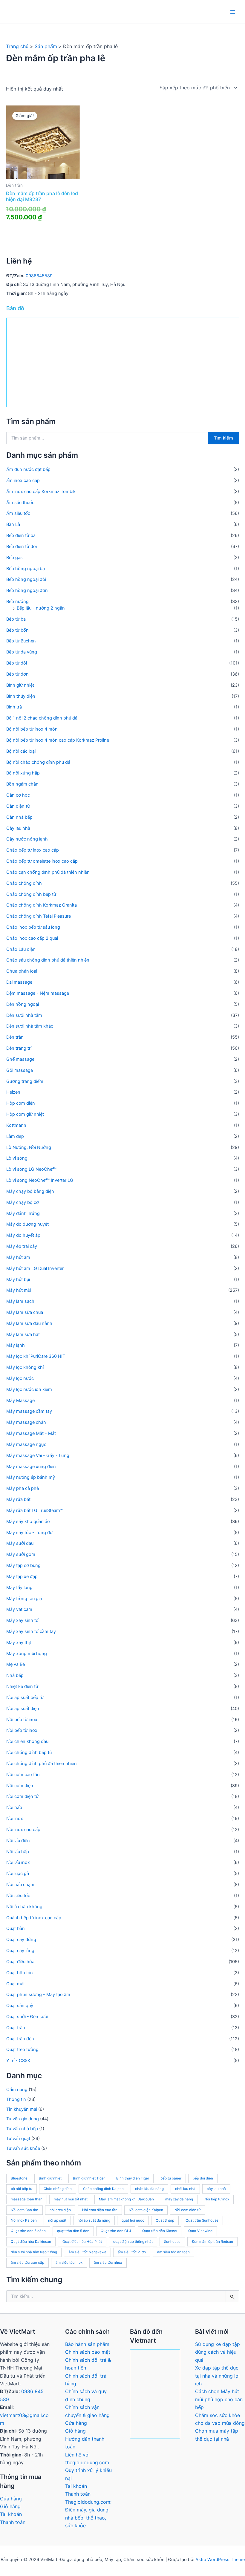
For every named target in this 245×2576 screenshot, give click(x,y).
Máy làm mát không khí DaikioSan (126, 2199)
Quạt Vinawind (200, 2231)
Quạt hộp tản (20, 1973)
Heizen (13, 1092)
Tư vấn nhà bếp (22, 2129)
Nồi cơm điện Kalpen (146, 2210)
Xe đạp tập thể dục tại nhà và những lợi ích (217, 2376)
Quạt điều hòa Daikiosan (31, 2242)
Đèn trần (15, 1037)
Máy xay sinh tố (22, 1620)
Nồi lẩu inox (18, 1862)
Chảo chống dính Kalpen (103, 2189)
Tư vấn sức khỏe (23, 2148)
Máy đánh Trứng (23, 1213)
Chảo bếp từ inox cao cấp (33, 850)
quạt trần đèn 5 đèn (73, 2231)
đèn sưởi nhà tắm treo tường (34, 2252)
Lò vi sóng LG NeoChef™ (31, 1169)
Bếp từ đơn (17, 674)
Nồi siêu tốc (18, 1896)
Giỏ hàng (10, 2506)
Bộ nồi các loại (21, 751)
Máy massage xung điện (31, 1467)
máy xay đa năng (179, 2199)
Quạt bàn (16, 1928)
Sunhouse (172, 2242)
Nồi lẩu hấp (18, 1852)
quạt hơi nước (133, 2220)
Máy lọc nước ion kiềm (29, 1389)
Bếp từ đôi (17, 663)
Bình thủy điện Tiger (133, 2178)
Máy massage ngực (26, 1444)
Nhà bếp (15, 1675)
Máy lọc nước (20, 1378)
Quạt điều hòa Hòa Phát (82, 2242)
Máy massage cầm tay (29, 1411)
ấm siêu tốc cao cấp (27, 2263)
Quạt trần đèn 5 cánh (28, 2231)
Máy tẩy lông (19, 1588)
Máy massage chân (26, 1422)
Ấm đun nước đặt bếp (28, 469)
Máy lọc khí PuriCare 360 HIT (36, 1356)
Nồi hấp (14, 1807)
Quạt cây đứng (21, 1940)
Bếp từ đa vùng (22, 652)
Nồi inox (15, 1819)
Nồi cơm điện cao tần (100, 2210)
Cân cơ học (18, 795)
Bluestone (19, 2178)
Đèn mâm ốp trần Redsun (212, 2242)
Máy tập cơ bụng (23, 1565)
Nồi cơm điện (20, 1786)
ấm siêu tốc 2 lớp (132, 2252)
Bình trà (14, 707)
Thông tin (16, 2099)
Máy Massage (20, 1401)
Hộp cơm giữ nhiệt (25, 1114)
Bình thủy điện (21, 696)
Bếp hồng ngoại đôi (26, 579)
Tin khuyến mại (22, 2109)
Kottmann (16, 1125)
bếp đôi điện (203, 2178)
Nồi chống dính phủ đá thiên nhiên (42, 1764)
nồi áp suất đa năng (94, 2220)
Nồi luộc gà (18, 1874)
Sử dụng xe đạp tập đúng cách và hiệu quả (218, 2352)
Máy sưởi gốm (21, 1554)
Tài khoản (11, 2514)
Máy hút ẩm (18, 1257)
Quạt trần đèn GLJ (116, 2231)
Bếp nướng (17, 601)
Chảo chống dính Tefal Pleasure (39, 916)
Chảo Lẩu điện (21, 949)
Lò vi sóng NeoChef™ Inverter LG (40, 1180)
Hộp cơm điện (21, 1103)
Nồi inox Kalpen (24, 2220)
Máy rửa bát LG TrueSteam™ (35, 1510)
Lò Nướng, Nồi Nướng (29, 1147)
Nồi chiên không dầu (27, 1741)
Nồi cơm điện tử (22, 1796)
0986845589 (39, 276)
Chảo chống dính (24, 883)
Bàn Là (13, 524)
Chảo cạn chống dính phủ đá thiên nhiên (48, 872)
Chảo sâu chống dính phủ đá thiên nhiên (48, 960)
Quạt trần (16, 2028)
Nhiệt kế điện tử (22, 1686)
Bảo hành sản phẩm (87, 2344)
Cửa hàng (11, 2499)
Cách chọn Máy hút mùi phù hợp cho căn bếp (219, 2399)
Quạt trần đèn (20, 2039)
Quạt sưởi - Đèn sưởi (27, 2017)
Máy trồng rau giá (24, 1599)
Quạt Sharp (165, 2220)
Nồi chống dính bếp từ (29, 1752)
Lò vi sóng (17, 1158)
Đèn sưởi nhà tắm (24, 1015)
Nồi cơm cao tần (23, 1775)
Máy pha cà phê (23, 1488)
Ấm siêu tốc (18, 513)
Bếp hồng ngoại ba (26, 569)
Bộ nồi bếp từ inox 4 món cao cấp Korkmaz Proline (58, 740)
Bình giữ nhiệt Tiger (89, 2178)
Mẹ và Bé (16, 1664)
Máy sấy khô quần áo (28, 1522)
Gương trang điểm (25, 1081)
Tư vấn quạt (18, 2139)
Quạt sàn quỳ (20, 2006)
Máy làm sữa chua (25, 1312)
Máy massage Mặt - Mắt (31, 1433)
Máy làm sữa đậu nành (29, 1323)
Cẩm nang (17, 2090)
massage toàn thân (27, 2199)
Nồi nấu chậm (20, 1885)
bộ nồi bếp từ (22, 2189)
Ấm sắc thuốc (20, 503)
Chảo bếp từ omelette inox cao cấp (42, 861)
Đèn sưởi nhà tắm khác (30, 1026)
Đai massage (19, 982)
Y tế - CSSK (18, 2061)
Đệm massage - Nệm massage (38, 993)
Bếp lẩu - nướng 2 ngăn (41, 608)
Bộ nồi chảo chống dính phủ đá (38, 762)
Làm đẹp (15, 1136)
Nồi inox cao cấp (23, 1830)
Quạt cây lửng (20, 1951)
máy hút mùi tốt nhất (71, 2199)
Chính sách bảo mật (88, 2352)
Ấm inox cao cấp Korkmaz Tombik (41, 492)
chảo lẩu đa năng (149, 2189)
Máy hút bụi (18, 1279)
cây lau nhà (216, 2189)
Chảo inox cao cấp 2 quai (32, 938)
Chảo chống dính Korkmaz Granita (42, 905)
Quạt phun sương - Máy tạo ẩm (38, 1995)
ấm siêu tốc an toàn (173, 2252)
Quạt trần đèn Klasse (160, 2231)
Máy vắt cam (19, 1609)
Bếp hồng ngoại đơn (27, 590)
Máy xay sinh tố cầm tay (31, 1631)
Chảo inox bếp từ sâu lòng (33, 927)
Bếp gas (14, 558)
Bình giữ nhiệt (20, 685)
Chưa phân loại (22, 971)
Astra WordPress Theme (220, 2560)
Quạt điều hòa (20, 1962)
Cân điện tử (18, 806)
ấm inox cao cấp (23, 480)
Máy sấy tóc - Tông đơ (29, 1533)
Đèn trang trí (19, 1048)
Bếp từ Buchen (21, 641)
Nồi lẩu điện (18, 1841)
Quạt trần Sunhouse (202, 2220)
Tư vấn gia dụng (23, 2119)
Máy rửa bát (18, 1499)
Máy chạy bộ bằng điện (30, 1191)
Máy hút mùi (19, 1290)
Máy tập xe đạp (22, 1576)
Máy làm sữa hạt (23, 1334)
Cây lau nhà (18, 828)
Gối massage (20, 1070)
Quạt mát (16, 1984)
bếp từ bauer (171, 2178)
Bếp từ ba (16, 619)
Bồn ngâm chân (22, 784)
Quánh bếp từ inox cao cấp (34, 1918)
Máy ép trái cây (22, 1246)
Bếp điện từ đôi (22, 547)
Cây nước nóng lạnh (27, 839)
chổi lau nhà (185, 2189)
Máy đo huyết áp (23, 1235)
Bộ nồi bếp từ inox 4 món (32, 729)
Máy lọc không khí (25, 1367)
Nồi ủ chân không (24, 1907)
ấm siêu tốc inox (69, 2263)
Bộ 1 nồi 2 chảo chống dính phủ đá (42, 718)
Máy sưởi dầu (20, 1543)
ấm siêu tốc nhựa (108, 2263)
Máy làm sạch (20, 1301)
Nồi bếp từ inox (22, 1720)
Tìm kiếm (223, 438)
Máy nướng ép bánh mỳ (31, 1477)
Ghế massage (20, 1059)
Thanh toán (13, 2522)
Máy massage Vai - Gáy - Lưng (38, 1455)
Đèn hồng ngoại (23, 1004)
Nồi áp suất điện (23, 1709)
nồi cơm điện (60, 2210)
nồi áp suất (57, 2220)
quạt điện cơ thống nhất (133, 2242)
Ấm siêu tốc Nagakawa (87, 2252)
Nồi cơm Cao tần (24, 2210)
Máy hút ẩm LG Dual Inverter (35, 1268)
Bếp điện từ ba (21, 535)
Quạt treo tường (22, 2050)
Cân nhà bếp (19, 817)
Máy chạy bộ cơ (23, 1202)
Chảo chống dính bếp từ (31, 894)
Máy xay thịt (19, 1643)
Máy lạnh (16, 1345)
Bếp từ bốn (17, 630)
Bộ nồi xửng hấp (23, 773)
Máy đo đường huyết (27, 1224)
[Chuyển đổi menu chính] (233, 12)
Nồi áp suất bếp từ (25, 1698)
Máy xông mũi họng (27, 1654)
